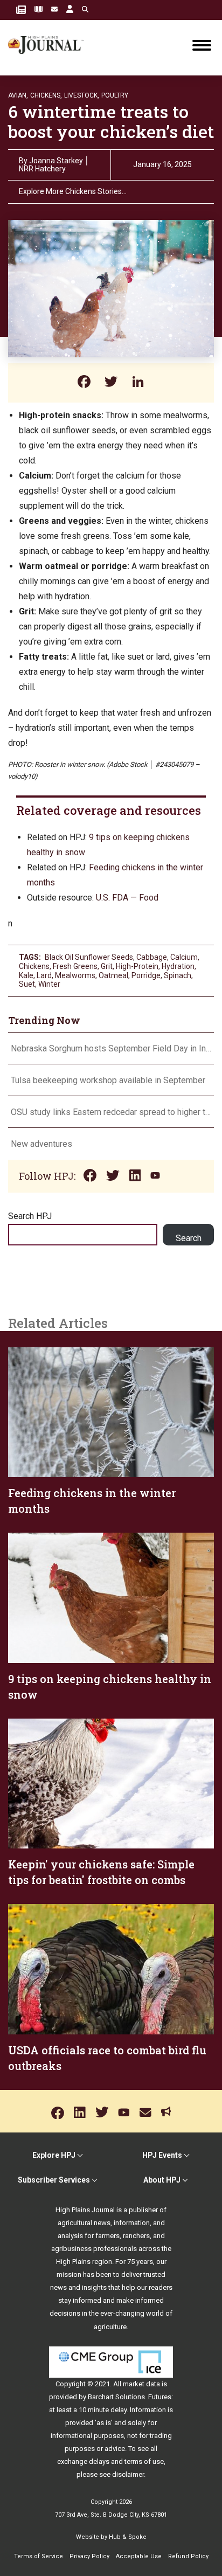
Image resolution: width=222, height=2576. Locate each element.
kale (26, 975)
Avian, (18, 95)
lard (44, 975)
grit (107, 966)
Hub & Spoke (128, 2537)
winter (49, 984)
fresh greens (75, 966)
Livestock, (82, 95)
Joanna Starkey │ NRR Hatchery (54, 165)
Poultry (115, 95)
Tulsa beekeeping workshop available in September (108, 1080)
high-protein (137, 966)
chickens (34, 966)
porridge (146, 975)
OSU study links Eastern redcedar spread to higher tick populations (111, 1112)
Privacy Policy (89, 2556)
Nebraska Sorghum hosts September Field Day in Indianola (111, 1048)
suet (27, 984)
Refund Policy (188, 2556)
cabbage (152, 957)
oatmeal (113, 975)
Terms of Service (39, 2556)
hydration (178, 966)
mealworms (75, 975)
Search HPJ (30, 1216)
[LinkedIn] (138, 383)
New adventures (41, 1144)
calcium (184, 957)
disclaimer (128, 2474)
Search (189, 1238)
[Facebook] (84, 383)
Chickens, (46, 95)
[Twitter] (111, 383)
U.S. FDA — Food (127, 898)
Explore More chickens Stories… (73, 192)
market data (141, 2384)
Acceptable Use (139, 2556)
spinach (178, 975)
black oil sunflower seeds (89, 957)
